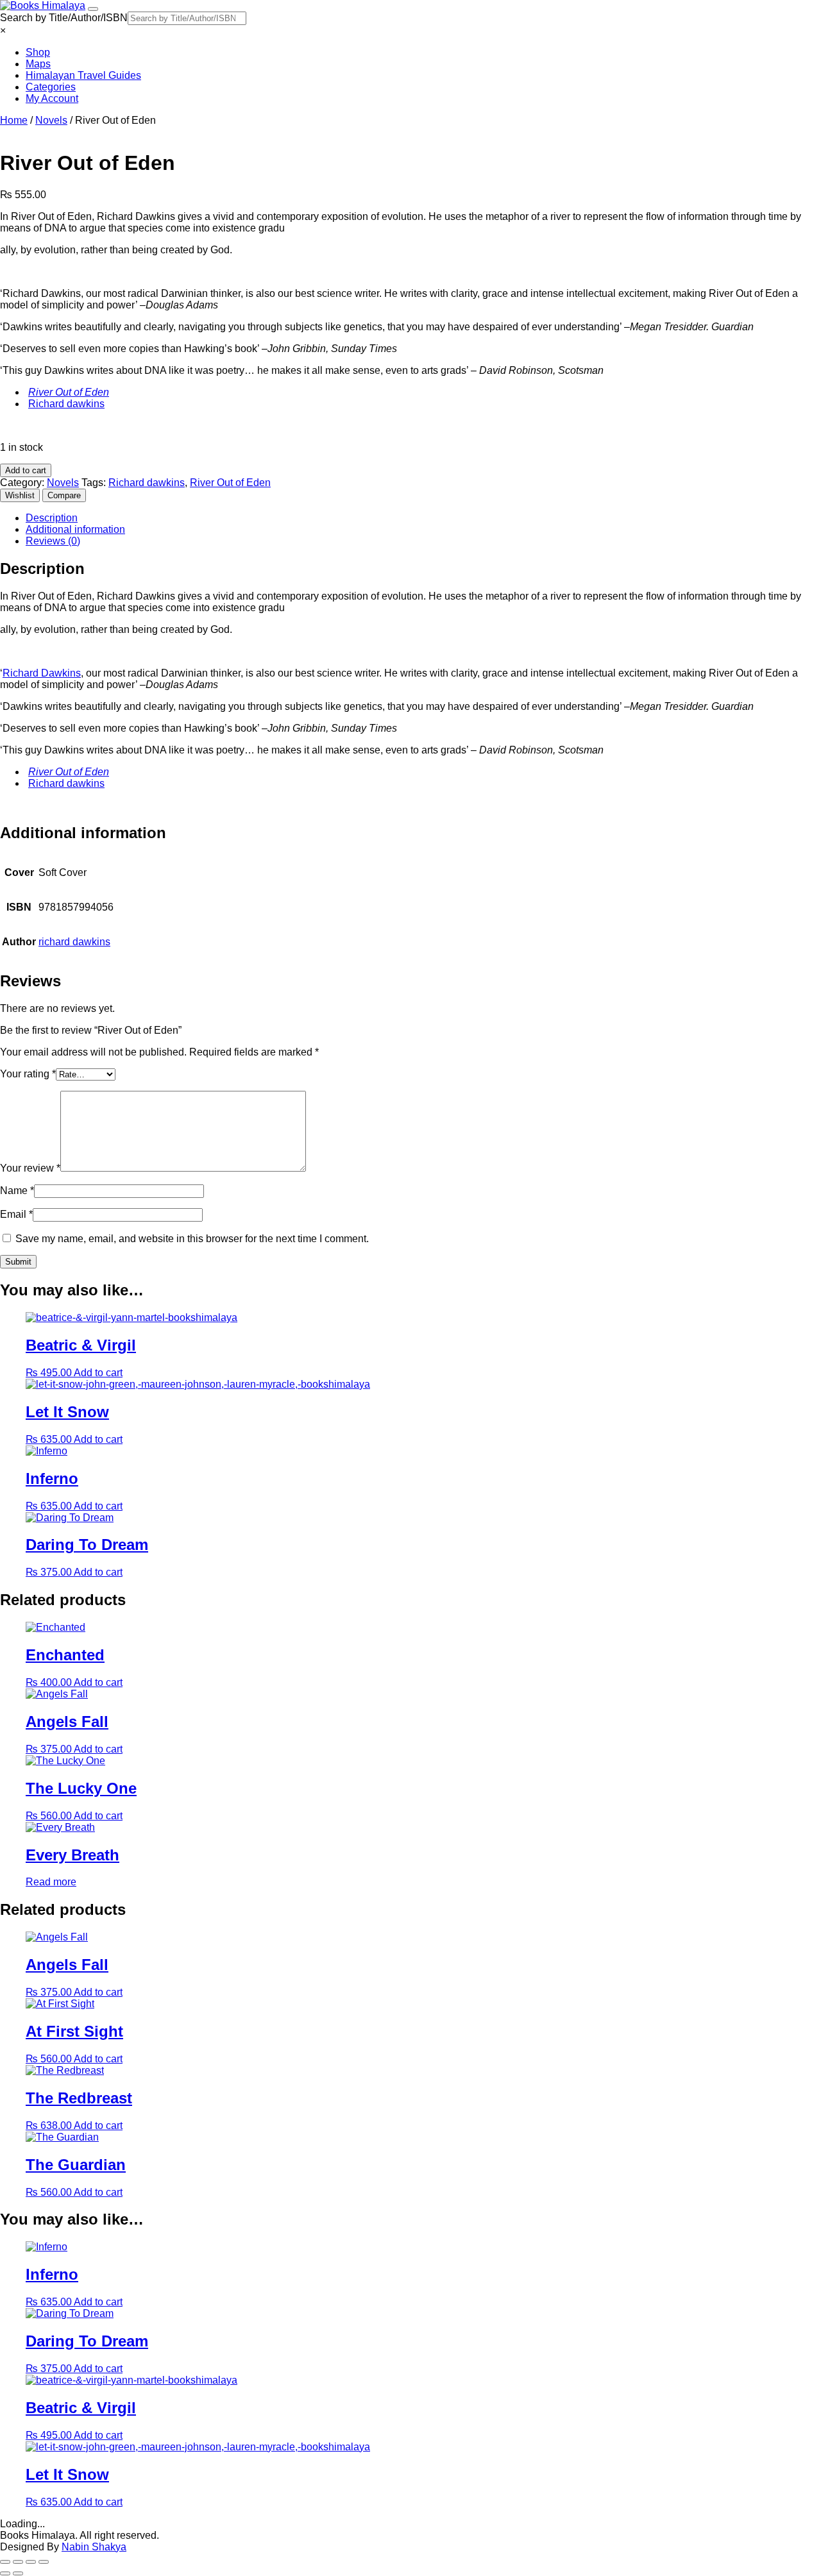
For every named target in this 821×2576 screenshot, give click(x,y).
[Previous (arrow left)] (5, 2573)
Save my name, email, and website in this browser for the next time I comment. (192, 1239)
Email (16, 1214)
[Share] (31, 2562)
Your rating (28, 1074)
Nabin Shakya (94, 2547)
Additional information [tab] (75, 529)
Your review (30, 1168)
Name (17, 1191)
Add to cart (26, 470)
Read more (51, 1882)
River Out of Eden (69, 392)
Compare (64, 495)
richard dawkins (74, 942)
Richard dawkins (66, 404)
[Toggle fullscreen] (18, 2562)
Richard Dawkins (42, 673)
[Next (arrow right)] (18, 2573)
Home (14, 120)
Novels (51, 120)
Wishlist (20, 495)
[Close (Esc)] (44, 2562)
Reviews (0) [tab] (53, 541)
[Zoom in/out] (5, 2562)
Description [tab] (52, 518)
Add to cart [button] (98, 1373)
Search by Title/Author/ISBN (64, 18)
